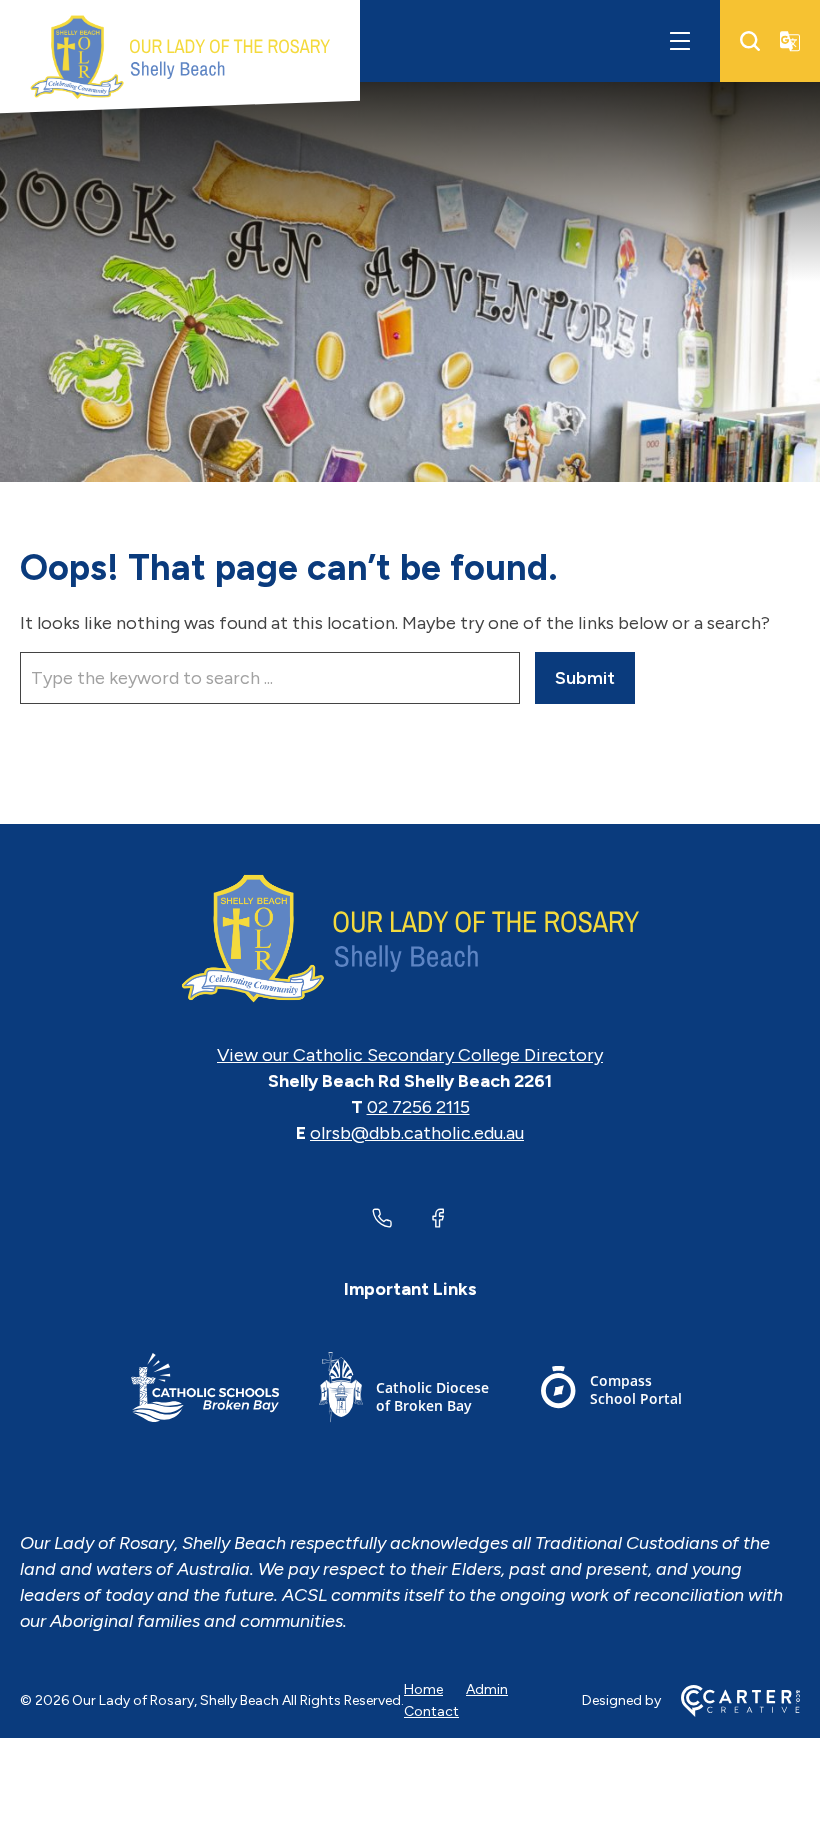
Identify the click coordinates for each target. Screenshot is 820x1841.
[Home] (410, 939)
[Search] (750, 41)
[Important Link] (205, 1390)
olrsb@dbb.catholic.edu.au (417, 1133)
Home (423, 1689)
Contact (431, 1711)
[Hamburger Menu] (680, 41)
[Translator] (790, 41)
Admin (487, 1689)
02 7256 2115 (418, 1107)
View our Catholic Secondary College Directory (410, 1055)
